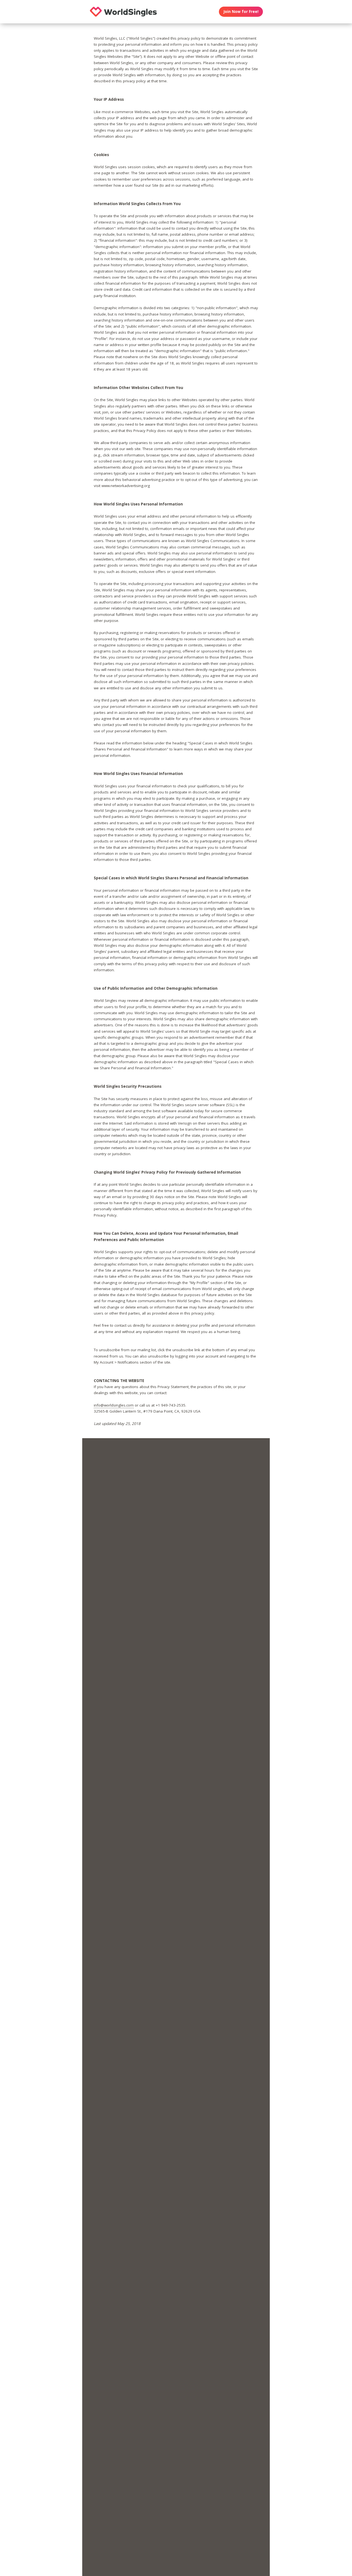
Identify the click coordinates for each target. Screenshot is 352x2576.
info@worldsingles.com (114, 1405)
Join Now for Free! (241, 12)
